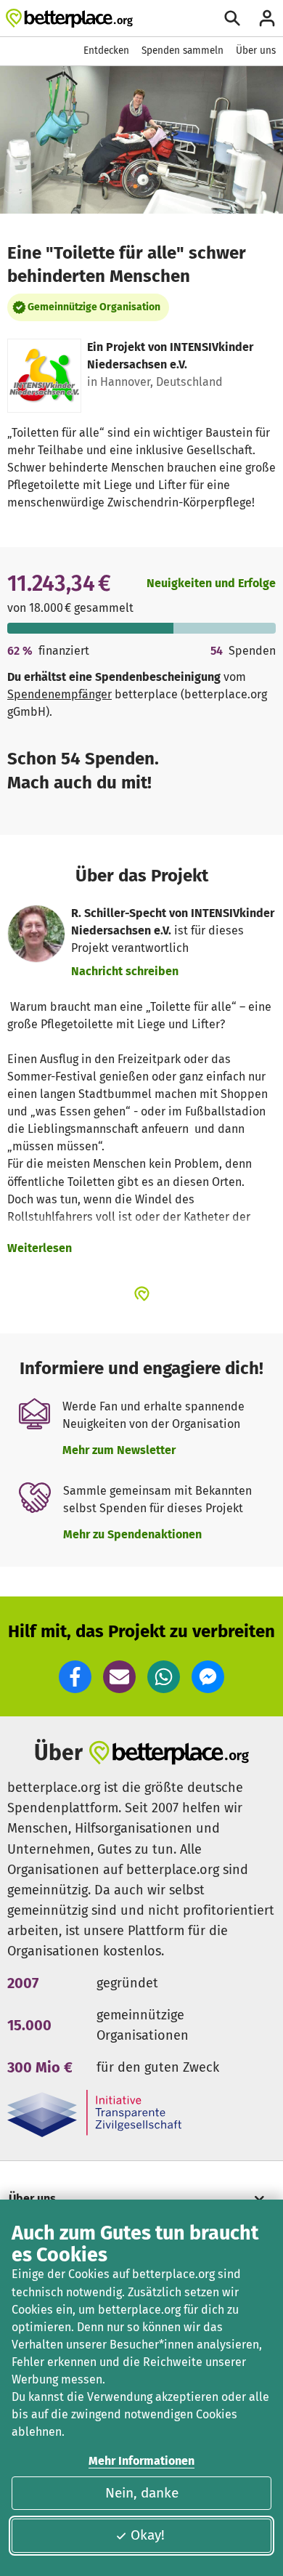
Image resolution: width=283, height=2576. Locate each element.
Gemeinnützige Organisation (94, 307)
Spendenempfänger (60, 694)
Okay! (148, 2535)
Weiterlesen (40, 1248)
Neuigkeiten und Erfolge (211, 583)
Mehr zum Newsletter (119, 1450)
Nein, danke (142, 2493)
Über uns (256, 51)
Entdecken (106, 51)
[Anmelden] (267, 18)
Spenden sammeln (182, 51)
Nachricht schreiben (125, 971)
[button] (75, 1677)
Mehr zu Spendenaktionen (132, 1534)
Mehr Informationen (141, 2461)
